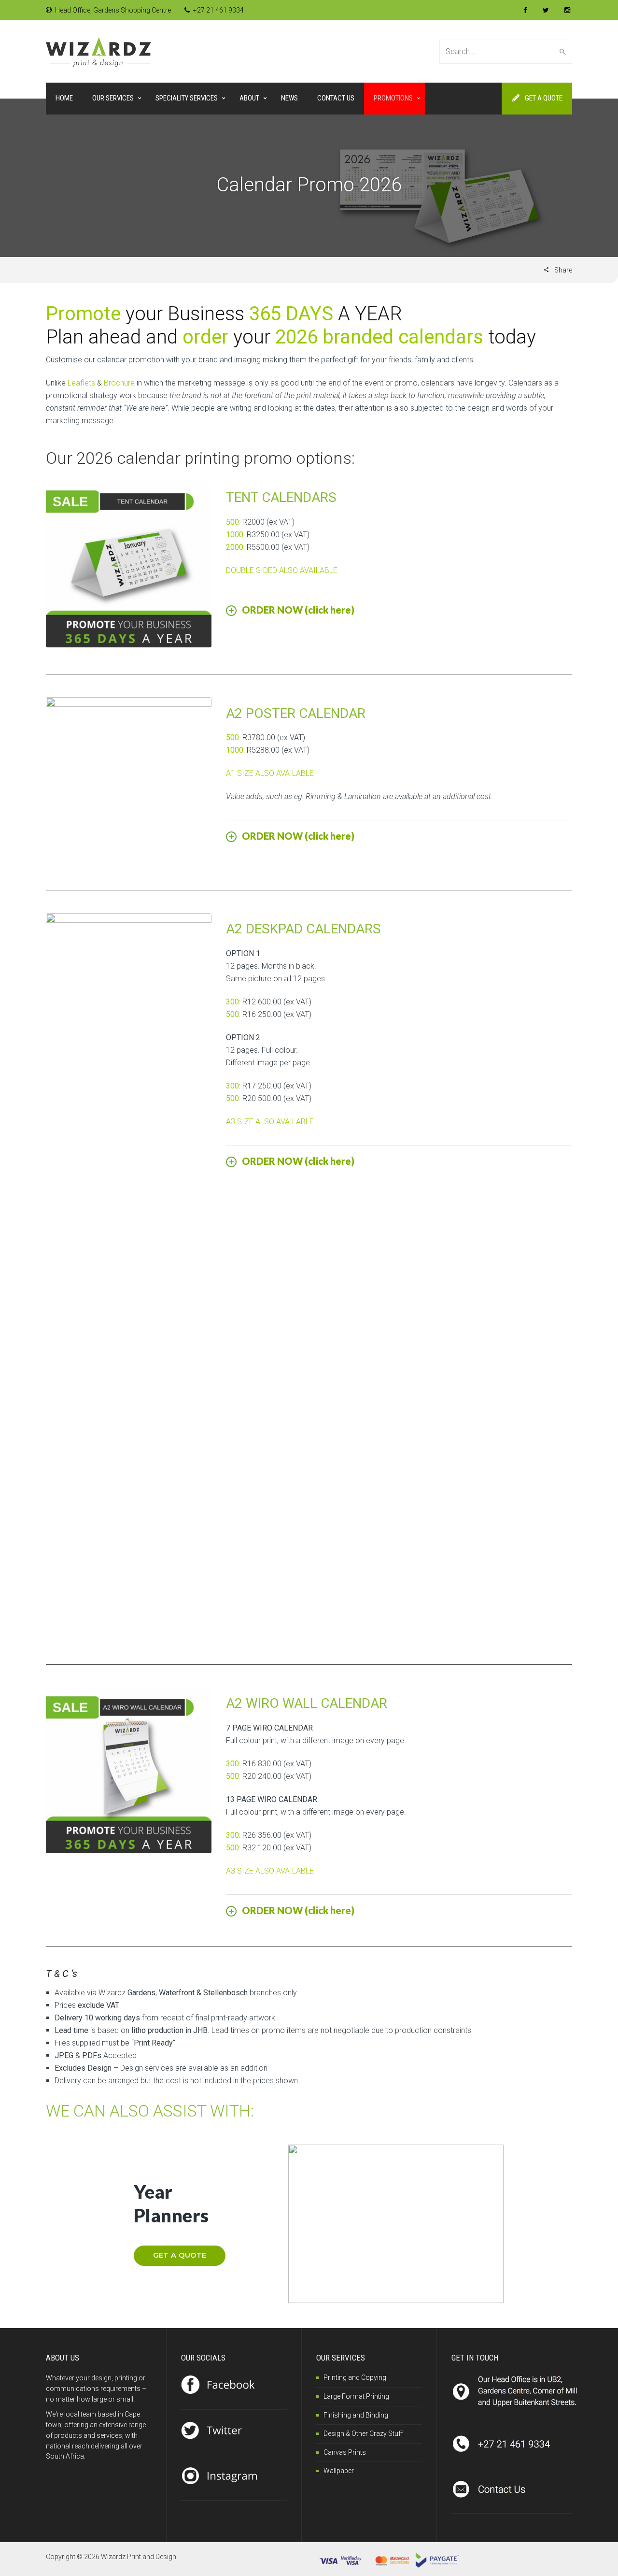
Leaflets (81, 383)
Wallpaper (339, 2471)
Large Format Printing (356, 2396)
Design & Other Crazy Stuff (363, 2433)
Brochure (119, 383)
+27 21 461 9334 (218, 10)
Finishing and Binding (356, 2415)
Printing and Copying (355, 2377)
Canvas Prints (345, 2452)
